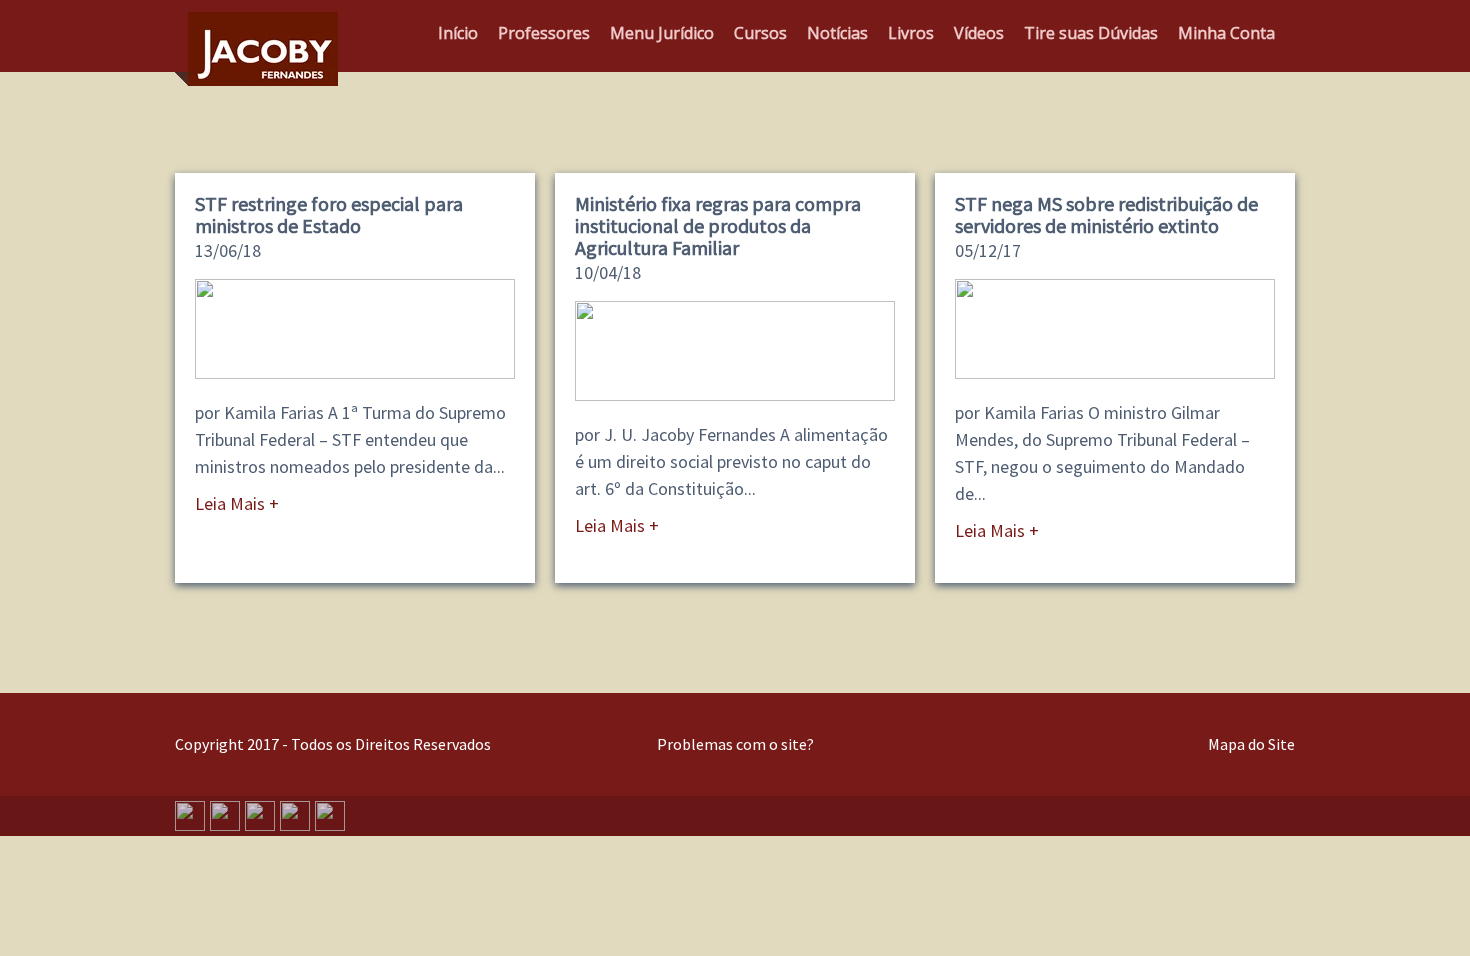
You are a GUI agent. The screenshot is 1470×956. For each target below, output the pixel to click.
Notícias (837, 33)
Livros (911, 33)
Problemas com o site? (735, 744)
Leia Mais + (237, 503)
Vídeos (979, 33)
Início (458, 33)
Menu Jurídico (662, 33)
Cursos (760, 33)
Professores (544, 33)
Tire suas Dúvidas (1091, 33)
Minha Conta (1226, 33)
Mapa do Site (1251, 744)
